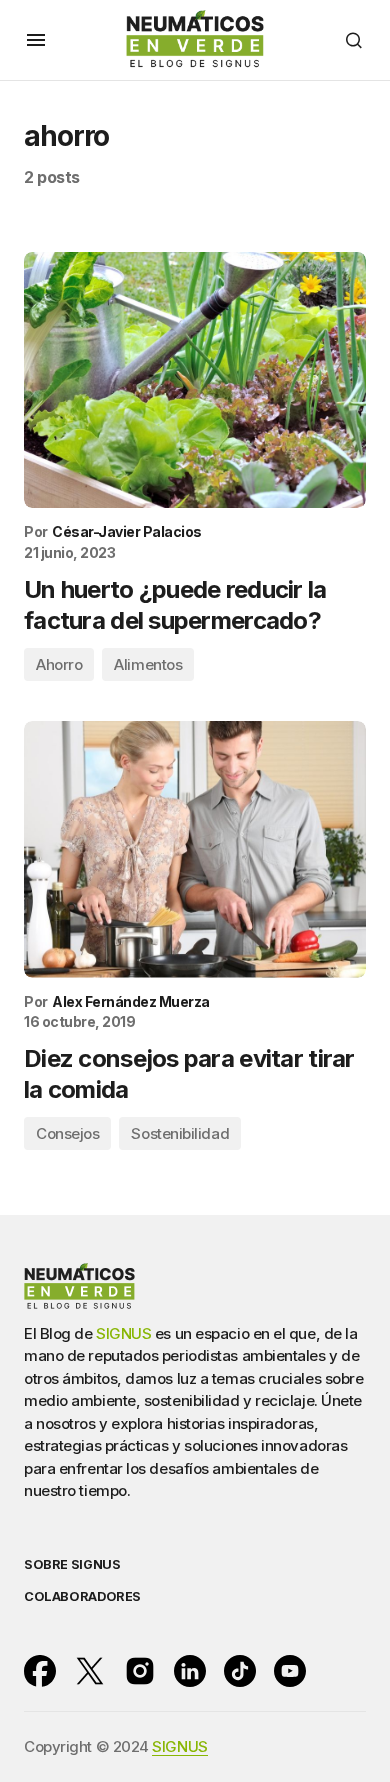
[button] (36, 40)
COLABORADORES (82, 1596)
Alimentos (148, 664)
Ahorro (59, 664)
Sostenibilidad (180, 1133)
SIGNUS (123, 1333)
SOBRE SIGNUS (72, 1564)
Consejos (67, 1133)
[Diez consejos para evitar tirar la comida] (195, 849)
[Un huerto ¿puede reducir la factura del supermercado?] (195, 380)
